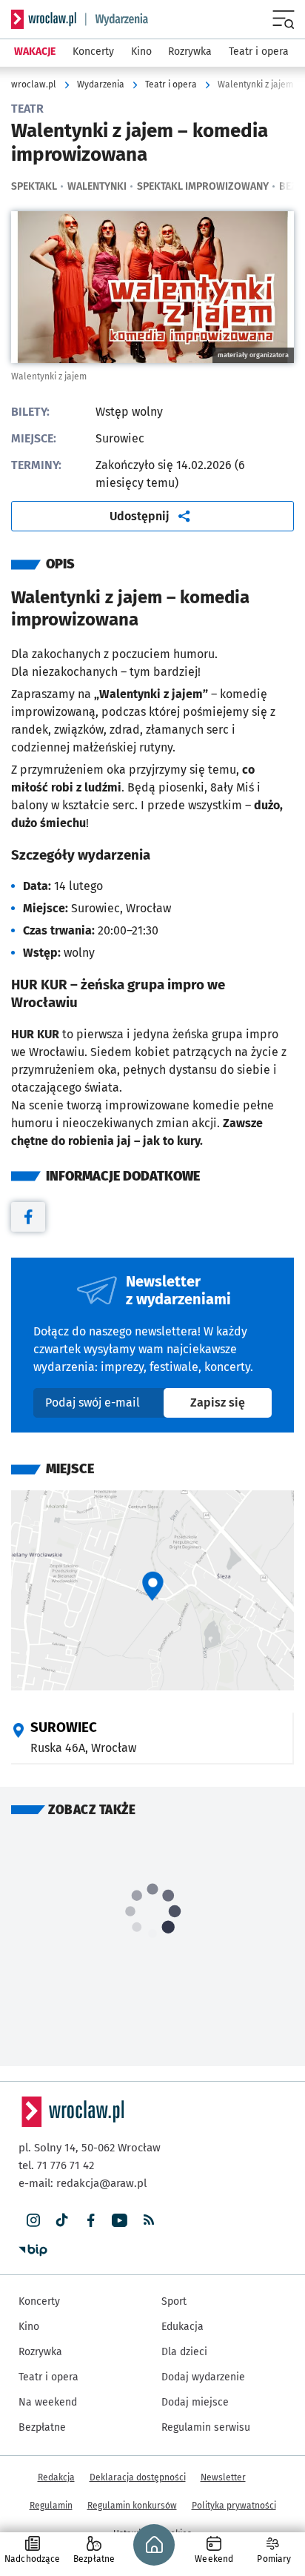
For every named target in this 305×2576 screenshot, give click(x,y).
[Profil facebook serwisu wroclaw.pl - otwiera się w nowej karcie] (91, 2221)
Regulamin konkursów (132, 2506)
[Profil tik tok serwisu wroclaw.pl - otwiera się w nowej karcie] (62, 2221)
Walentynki (97, 186)
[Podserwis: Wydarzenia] (117, 19)
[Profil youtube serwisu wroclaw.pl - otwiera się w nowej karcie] (120, 2221)
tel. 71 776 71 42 (56, 2165)
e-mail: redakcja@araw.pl (83, 2183)
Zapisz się (231, 1402)
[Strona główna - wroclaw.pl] (44, 19)
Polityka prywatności (234, 2506)
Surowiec (64, 1727)
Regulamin (51, 2506)
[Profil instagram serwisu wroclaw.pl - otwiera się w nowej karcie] (33, 2221)
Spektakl (34, 186)
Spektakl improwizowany (203, 186)
